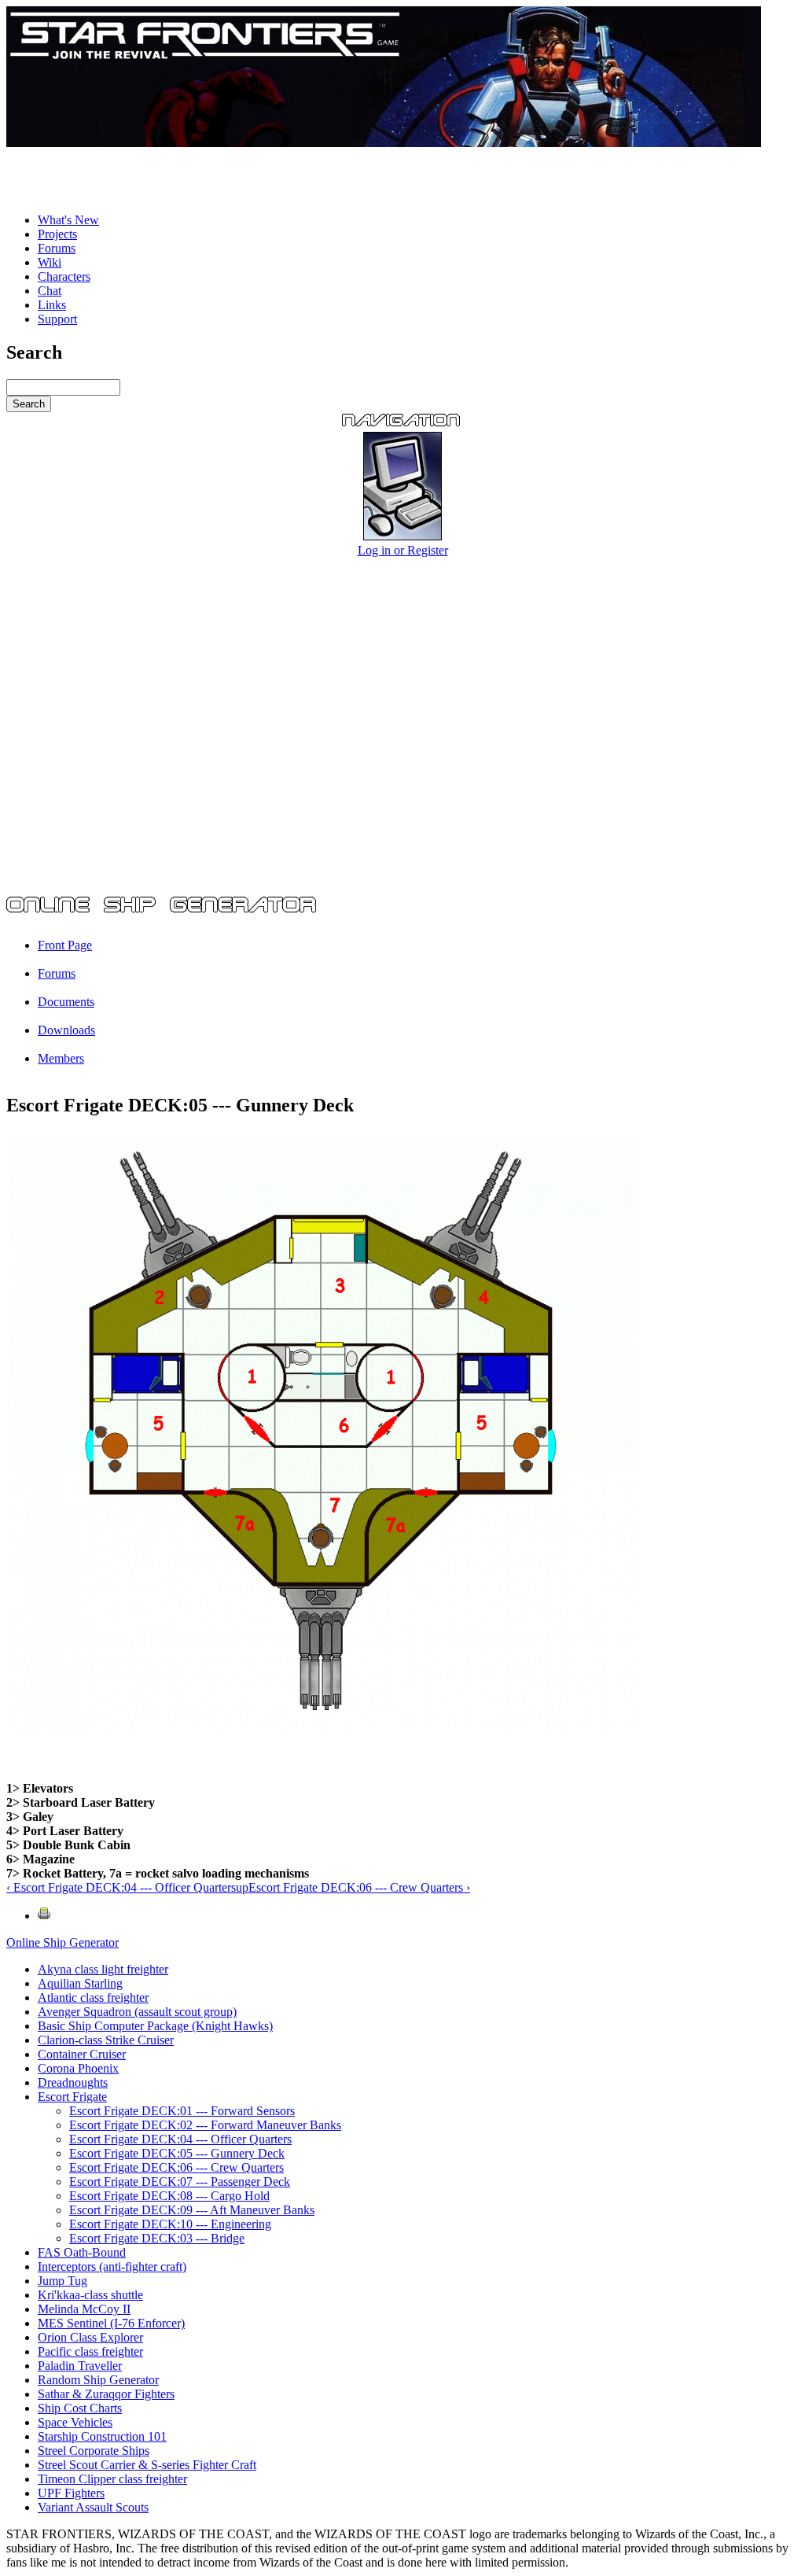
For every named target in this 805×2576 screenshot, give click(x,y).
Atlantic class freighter (93, 1997)
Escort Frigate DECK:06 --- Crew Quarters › (359, 1887)
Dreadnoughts (73, 2082)
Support (57, 319)
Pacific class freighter (90, 2351)
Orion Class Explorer (90, 2337)
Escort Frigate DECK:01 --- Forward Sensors (182, 2111)
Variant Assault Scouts (93, 2507)
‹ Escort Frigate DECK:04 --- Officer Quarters (121, 1887)
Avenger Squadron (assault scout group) (137, 2012)
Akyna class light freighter (103, 1969)
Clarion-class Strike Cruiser (106, 2040)
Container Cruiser (82, 2054)
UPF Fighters (71, 2493)
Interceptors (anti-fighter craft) (112, 2266)
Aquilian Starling (80, 1983)
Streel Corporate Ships (94, 2451)
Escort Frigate (72, 2097)
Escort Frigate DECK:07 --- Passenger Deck (180, 2182)
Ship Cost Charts (80, 2408)
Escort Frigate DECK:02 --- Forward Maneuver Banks (205, 2125)
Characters (64, 276)
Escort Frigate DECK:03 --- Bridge (157, 2238)
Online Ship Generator (62, 1942)
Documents (66, 1002)
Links (52, 305)
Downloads (66, 1030)
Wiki (50, 262)
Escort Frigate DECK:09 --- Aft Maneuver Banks (192, 2210)
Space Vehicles (75, 2422)
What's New (68, 220)
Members (61, 1058)
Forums (57, 248)
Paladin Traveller (80, 2366)
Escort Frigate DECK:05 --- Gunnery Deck (177, 2153)
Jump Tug (62, 2281)
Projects (57, 234)
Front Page (65, 945)
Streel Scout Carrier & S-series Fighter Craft (147, 2465)
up (242, 1887)
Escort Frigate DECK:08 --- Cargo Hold (169, 2196)
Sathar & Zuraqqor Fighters (106, 2394)
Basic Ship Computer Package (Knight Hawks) (155, 2026)
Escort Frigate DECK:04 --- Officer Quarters (180, 2139)
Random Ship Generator (98, 2380)
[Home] (384, 143)
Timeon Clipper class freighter (112, 2479)
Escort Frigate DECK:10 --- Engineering (170, 2224)
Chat (50, 291)
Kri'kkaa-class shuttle (90, 2295)
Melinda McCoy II (84, 2309)
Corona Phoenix (78, 2068)
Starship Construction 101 (102, 2436)
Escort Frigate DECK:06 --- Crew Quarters (176, 2167)
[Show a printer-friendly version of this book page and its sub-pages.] (44, 1916)
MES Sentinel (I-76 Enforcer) (111, 2323)
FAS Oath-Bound (82, 2252)
